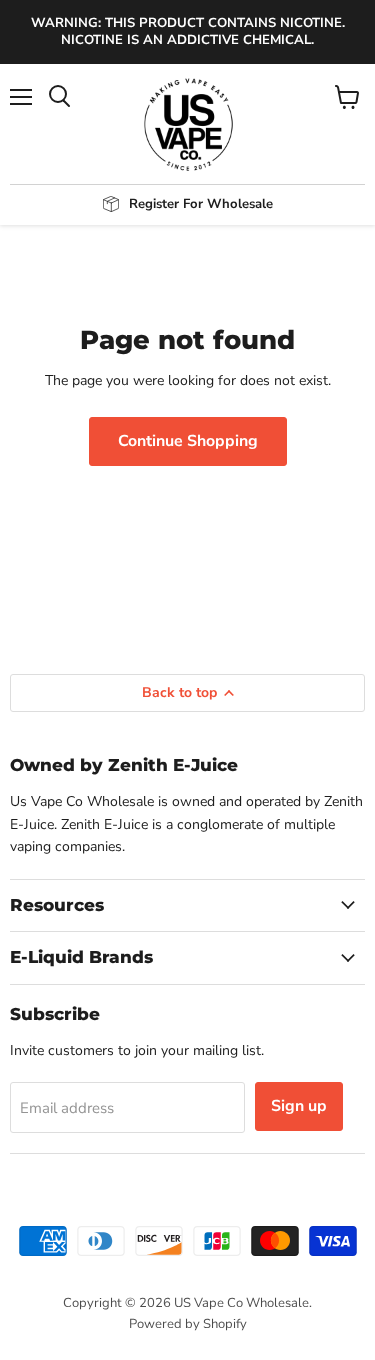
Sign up (299, 1106)
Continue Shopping (188, 441)
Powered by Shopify (188, 1324)
